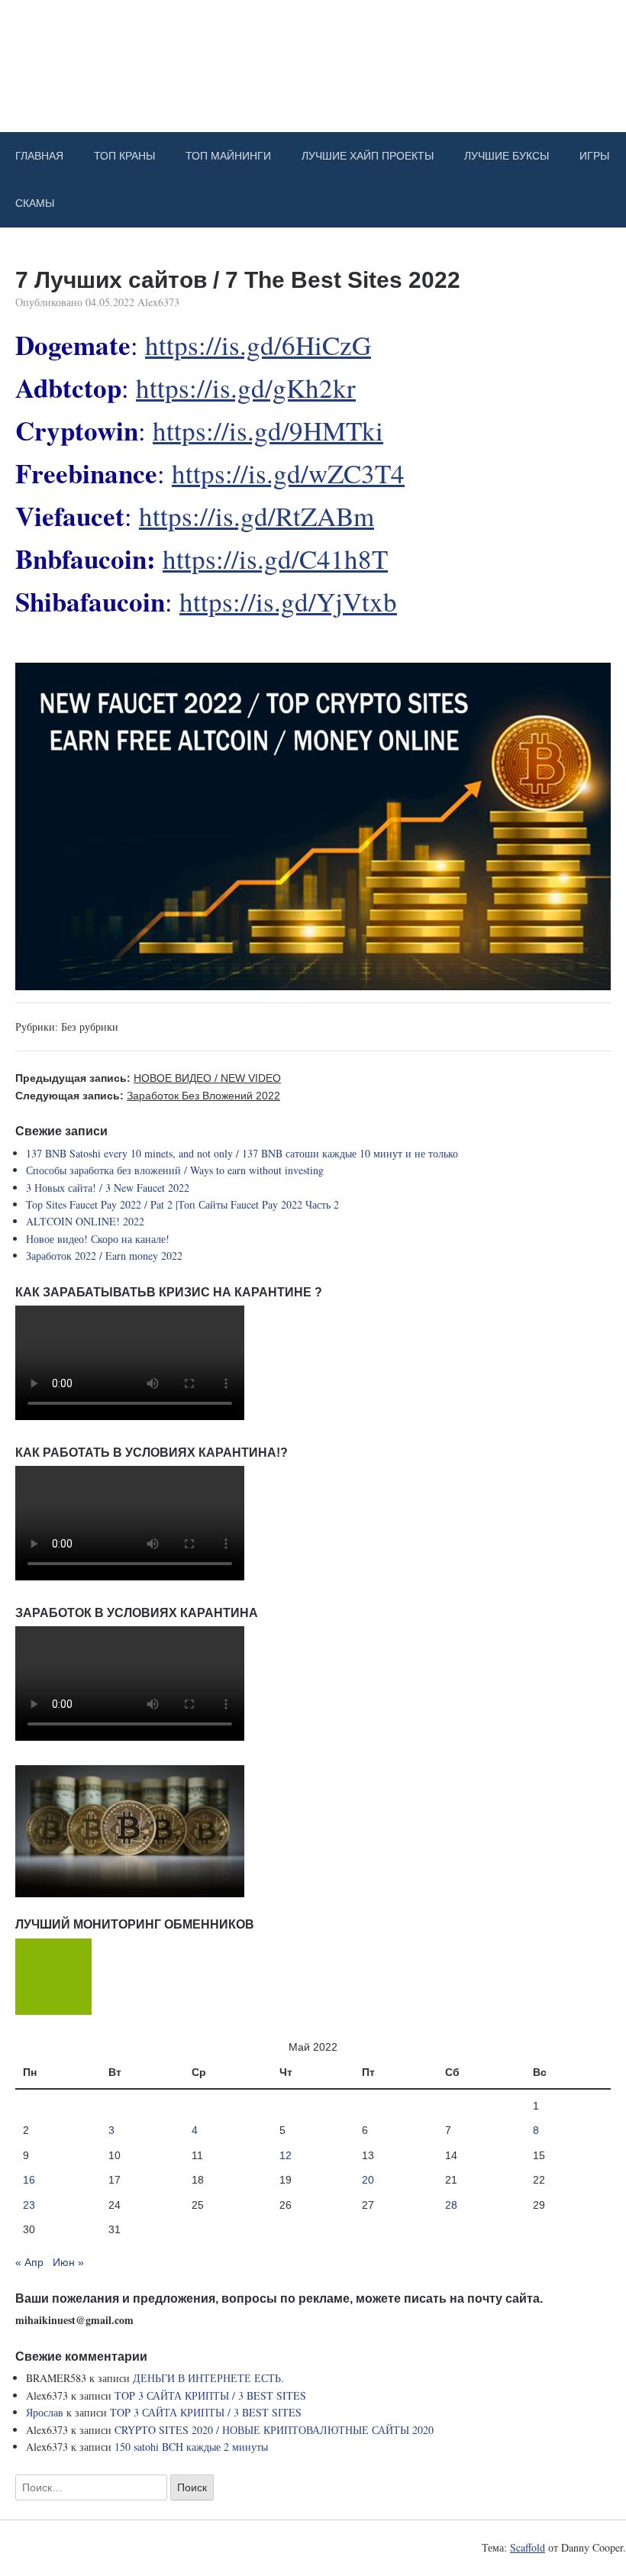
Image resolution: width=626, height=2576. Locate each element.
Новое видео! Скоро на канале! (98, 1239)
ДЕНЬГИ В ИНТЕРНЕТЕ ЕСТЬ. (208, 2378)
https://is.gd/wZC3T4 (288, 473)
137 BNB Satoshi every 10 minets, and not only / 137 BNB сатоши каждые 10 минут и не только (242, 1153)
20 (368, 2180)
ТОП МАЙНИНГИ (228, 156)
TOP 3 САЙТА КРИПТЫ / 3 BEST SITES (210, 2395)
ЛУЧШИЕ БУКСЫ (507, 156)
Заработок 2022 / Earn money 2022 (104, 1256)
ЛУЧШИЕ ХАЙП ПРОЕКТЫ (368, 156)
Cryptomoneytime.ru (313, 56)
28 (451, 2205)
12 (286, 2155)
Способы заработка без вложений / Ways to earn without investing (175, 1170)
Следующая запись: (148, 1096)
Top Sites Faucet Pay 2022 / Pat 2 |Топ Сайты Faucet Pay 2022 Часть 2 (182, 1204)
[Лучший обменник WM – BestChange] (53, 2011)
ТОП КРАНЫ (124, 156)
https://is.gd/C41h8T (275, 558)
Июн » (68, 2262)
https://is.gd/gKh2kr (246, 387)
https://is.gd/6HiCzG (258, 345)
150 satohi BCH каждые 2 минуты (191, 2447)
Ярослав (45, 2412)
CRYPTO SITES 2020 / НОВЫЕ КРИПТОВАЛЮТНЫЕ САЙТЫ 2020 (274, 2430)
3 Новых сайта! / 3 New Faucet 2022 (108, 1188)
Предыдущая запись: (148, 1078)
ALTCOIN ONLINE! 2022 (85, 1221)
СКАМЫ (35, 203)
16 (29, 2180)
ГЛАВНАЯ (39, 156)
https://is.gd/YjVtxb (288, 601)
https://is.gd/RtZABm (257, 516)
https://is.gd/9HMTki (268, 430)
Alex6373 (158, 302)
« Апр (29, 2262)
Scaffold (528, 2547)
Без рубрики (90, 1027)
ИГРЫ (594, 156)
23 (29, 2205)
